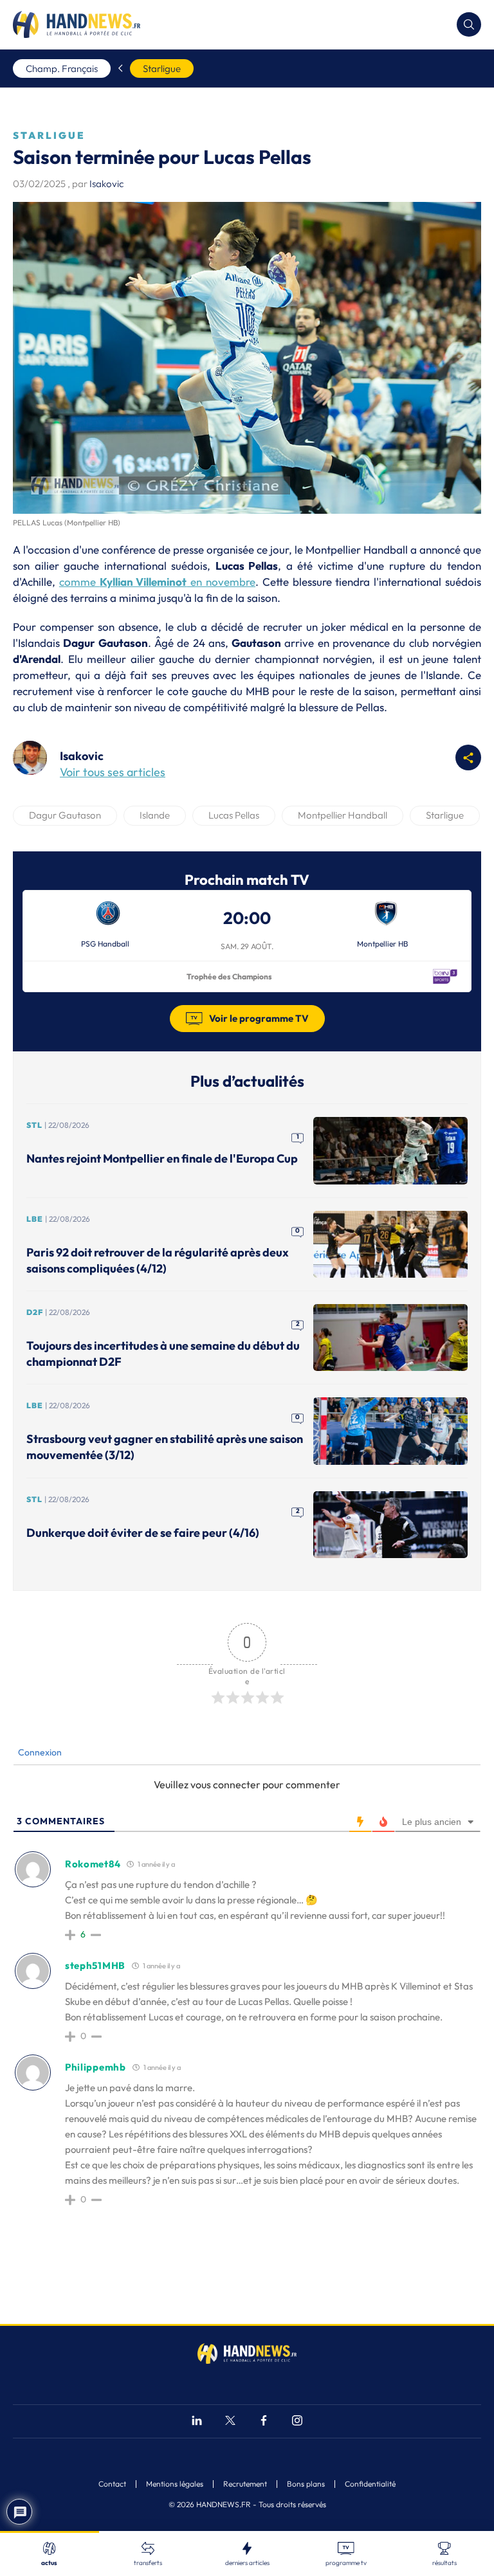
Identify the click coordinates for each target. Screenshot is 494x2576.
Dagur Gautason (65, 815)
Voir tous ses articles (113, 772)
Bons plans (306, 2484)
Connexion (39, 1752)
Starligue (162, 68)
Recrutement (245, 2484)
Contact (112, 2484)
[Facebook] (264, 2422)
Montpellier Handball (343, 815)
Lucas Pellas (234, 815)
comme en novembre (157, 582)
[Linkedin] (197, 2422)
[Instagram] (297, 2422)
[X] (230, 2422)
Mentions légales (175, 2484)
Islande (155, 815)
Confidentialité (370, 2484)
